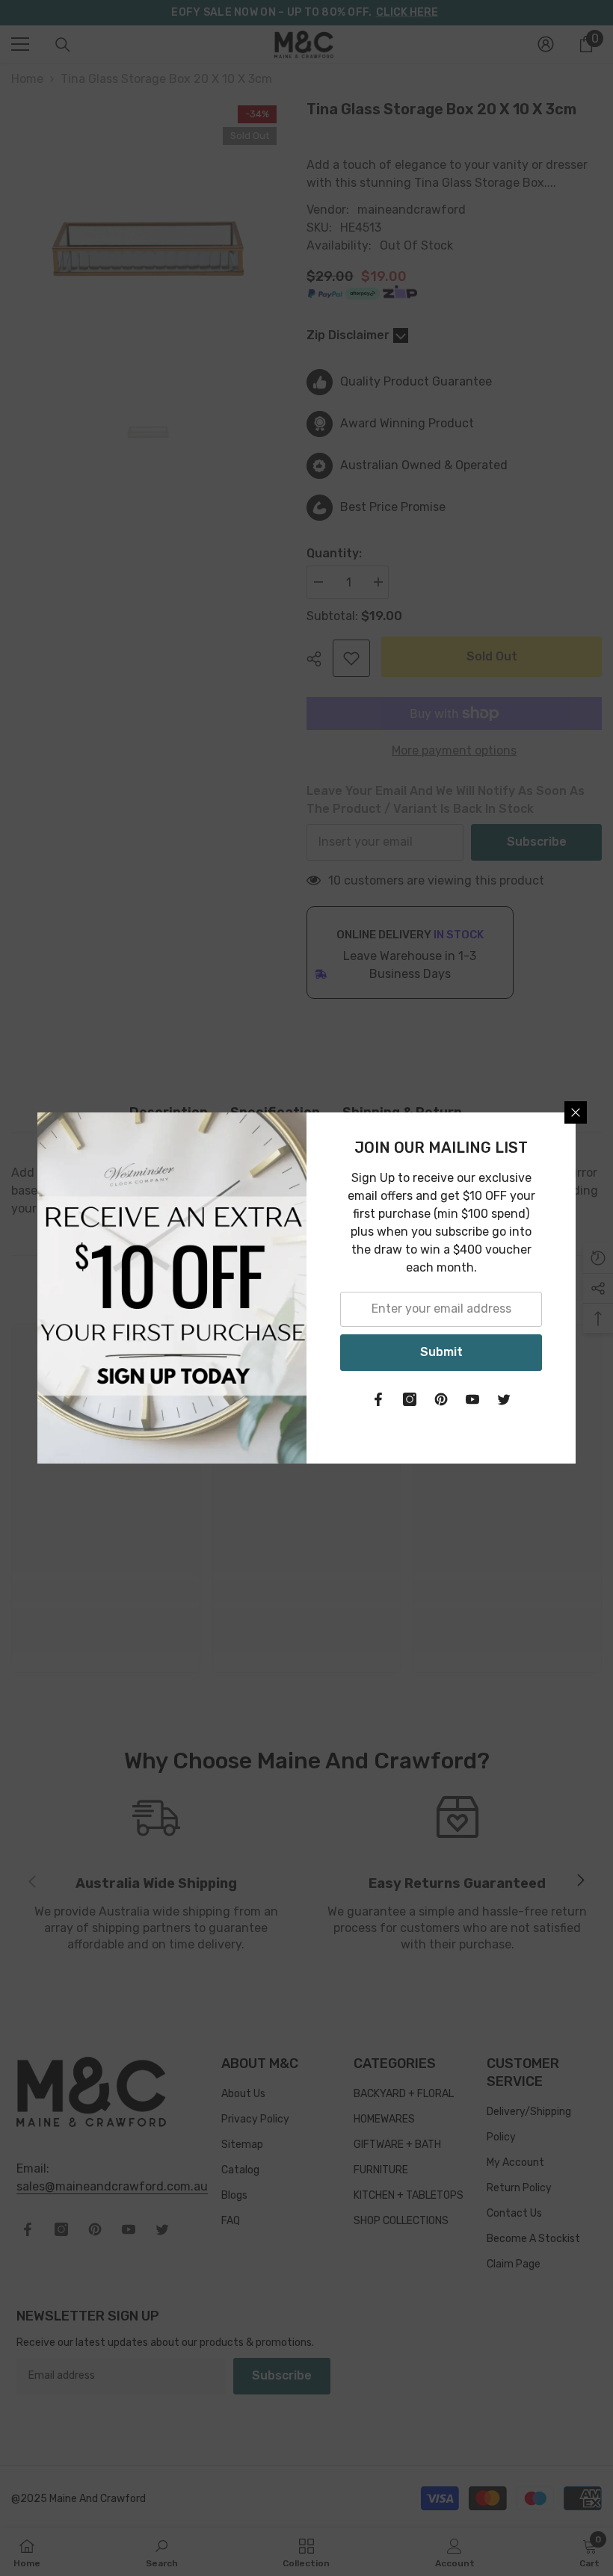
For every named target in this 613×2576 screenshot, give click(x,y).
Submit (441, 1352)
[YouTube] (472, 1399)
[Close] (576, 1112)
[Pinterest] (441, 1399)
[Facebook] (378, 1399)
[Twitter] (504, 1399)
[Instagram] (410, 1399)
